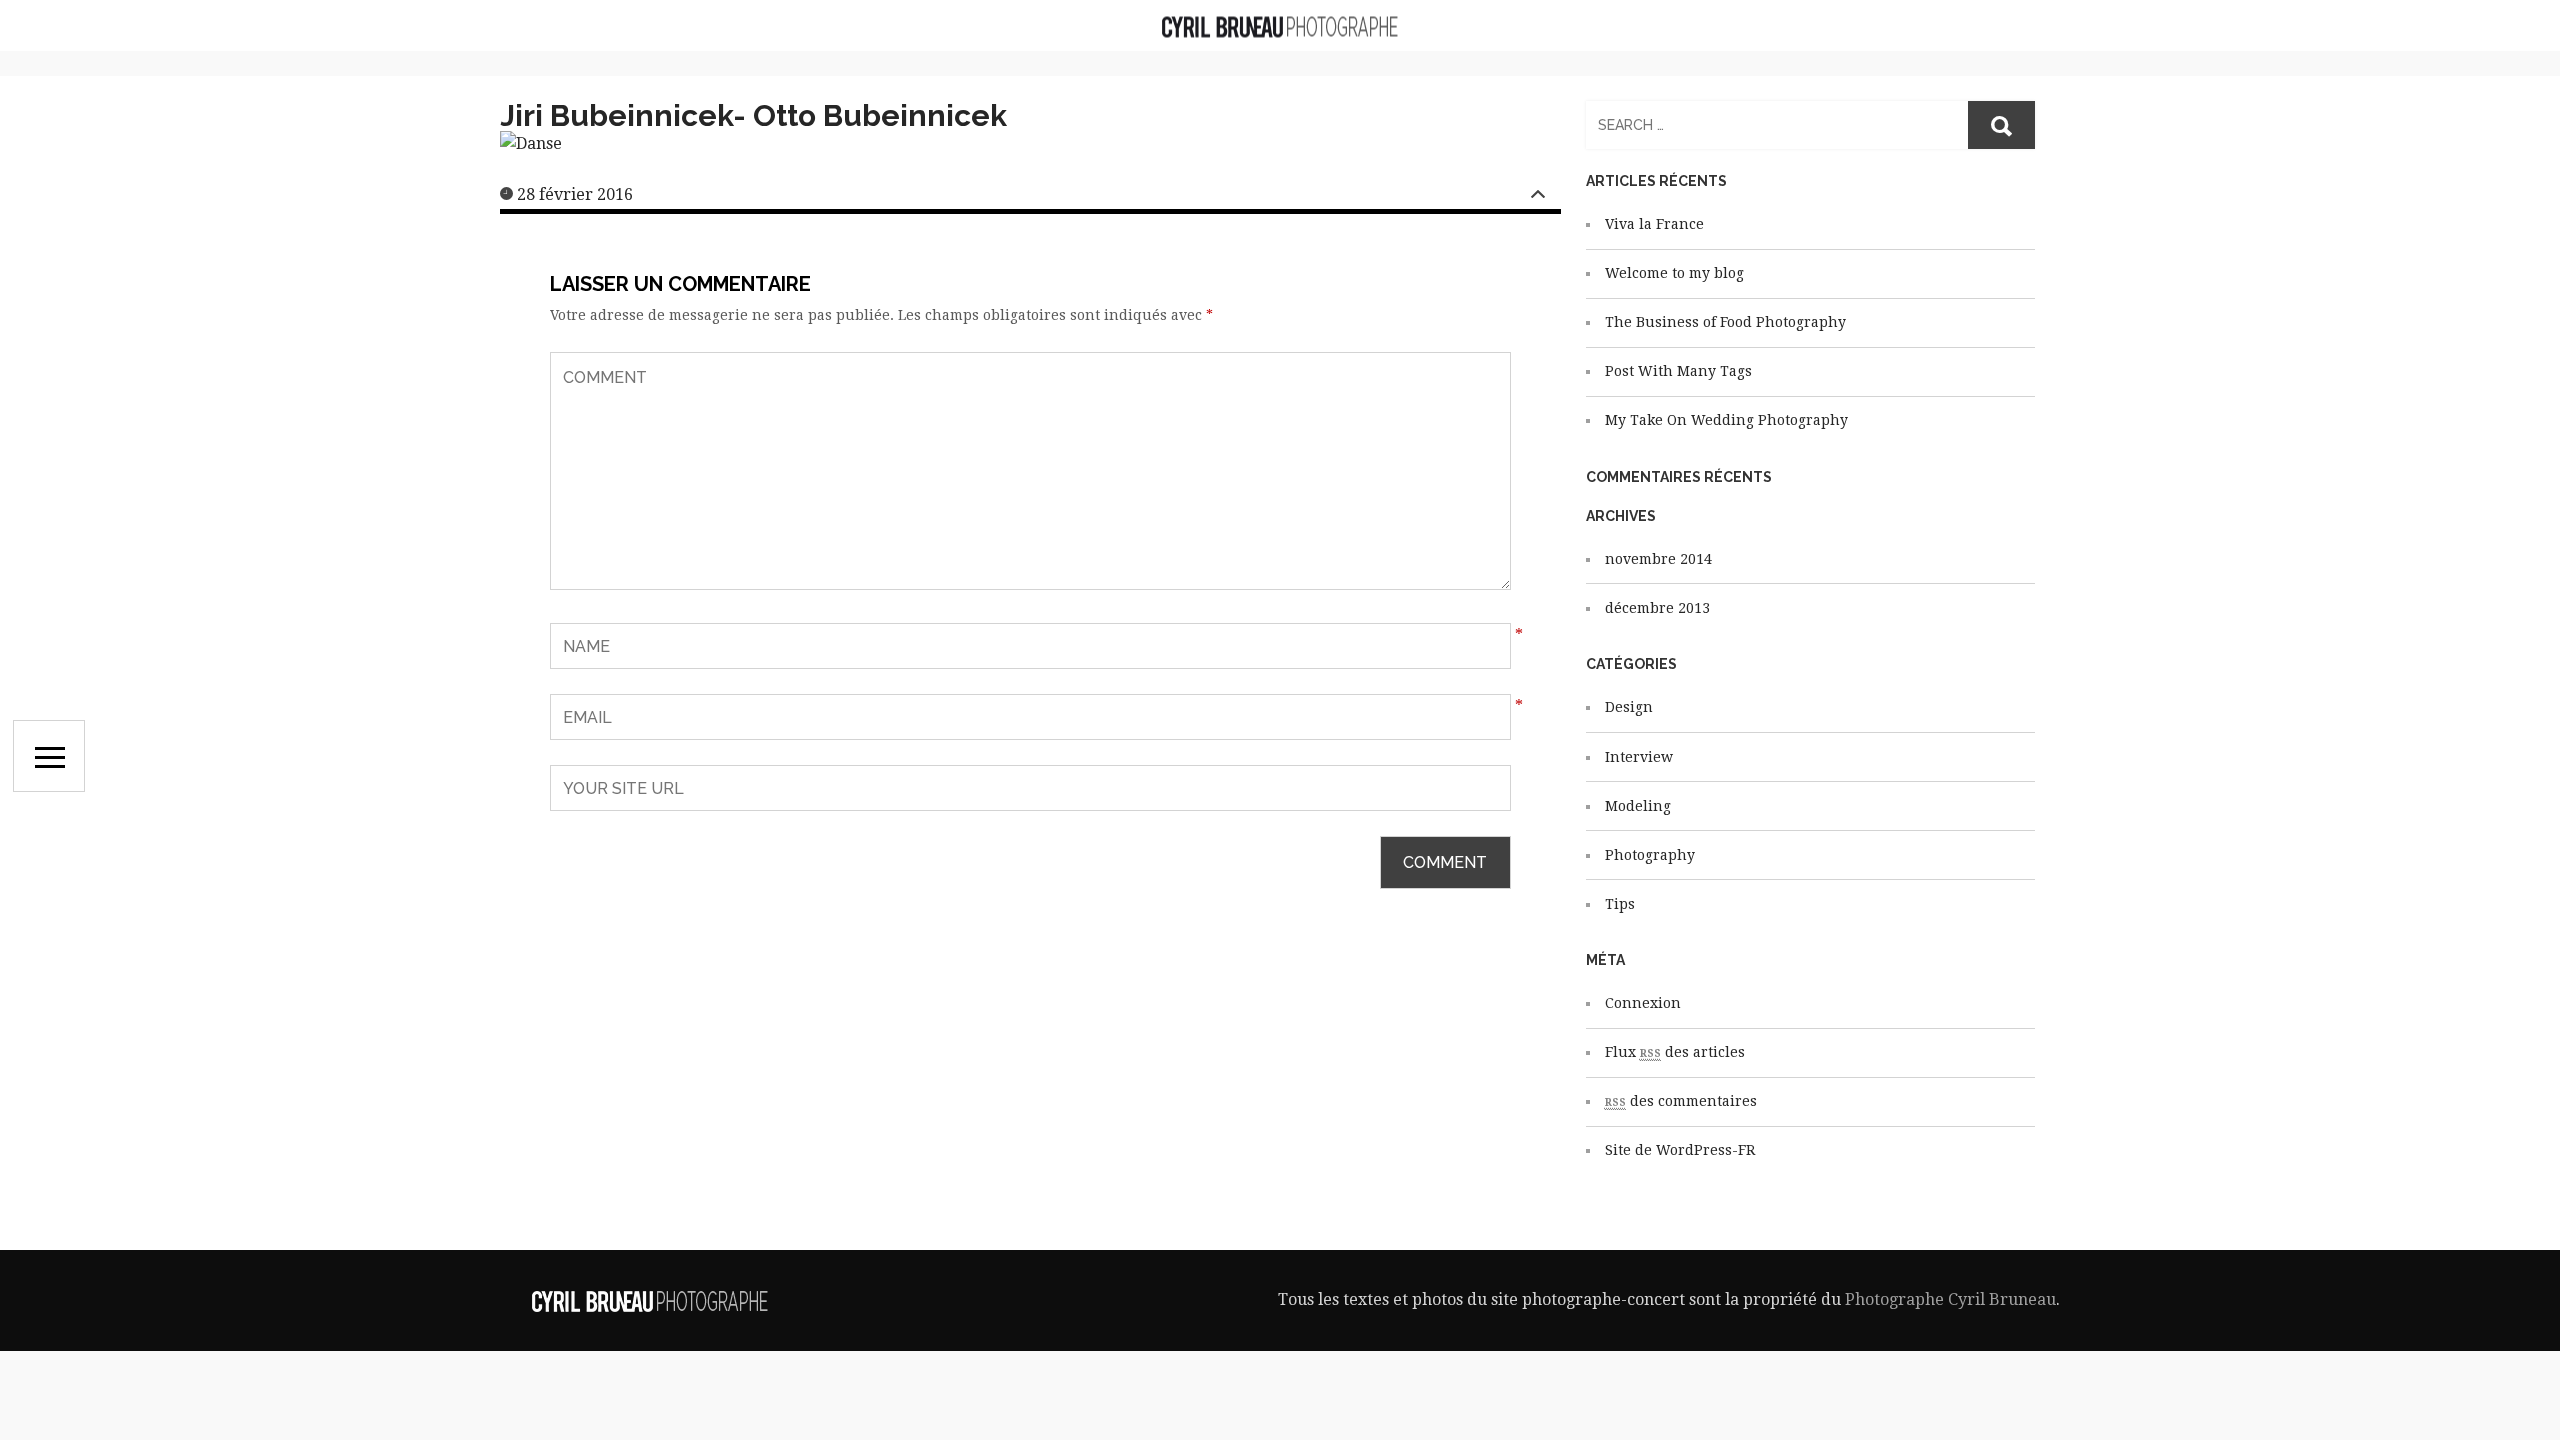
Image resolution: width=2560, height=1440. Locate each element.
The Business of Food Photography (1725, 322)
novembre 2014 (1658, 559)
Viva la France (1654, 224)
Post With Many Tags (1678, 371)
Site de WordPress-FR (1680, 1150)
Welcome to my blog (1674, 273)
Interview (1639, 757)
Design (1629, 707)
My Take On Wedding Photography (1726, 420)
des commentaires (1681, 1101)
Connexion (1643, 1003)
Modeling (1638, 806)
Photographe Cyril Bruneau (1950, 1299)
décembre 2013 (1657, 608)
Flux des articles (1675, 1052)
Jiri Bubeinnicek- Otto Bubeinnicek (753, 115)
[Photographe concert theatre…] (1280, 25)
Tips (1620, 904)
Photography (1650, 855)
